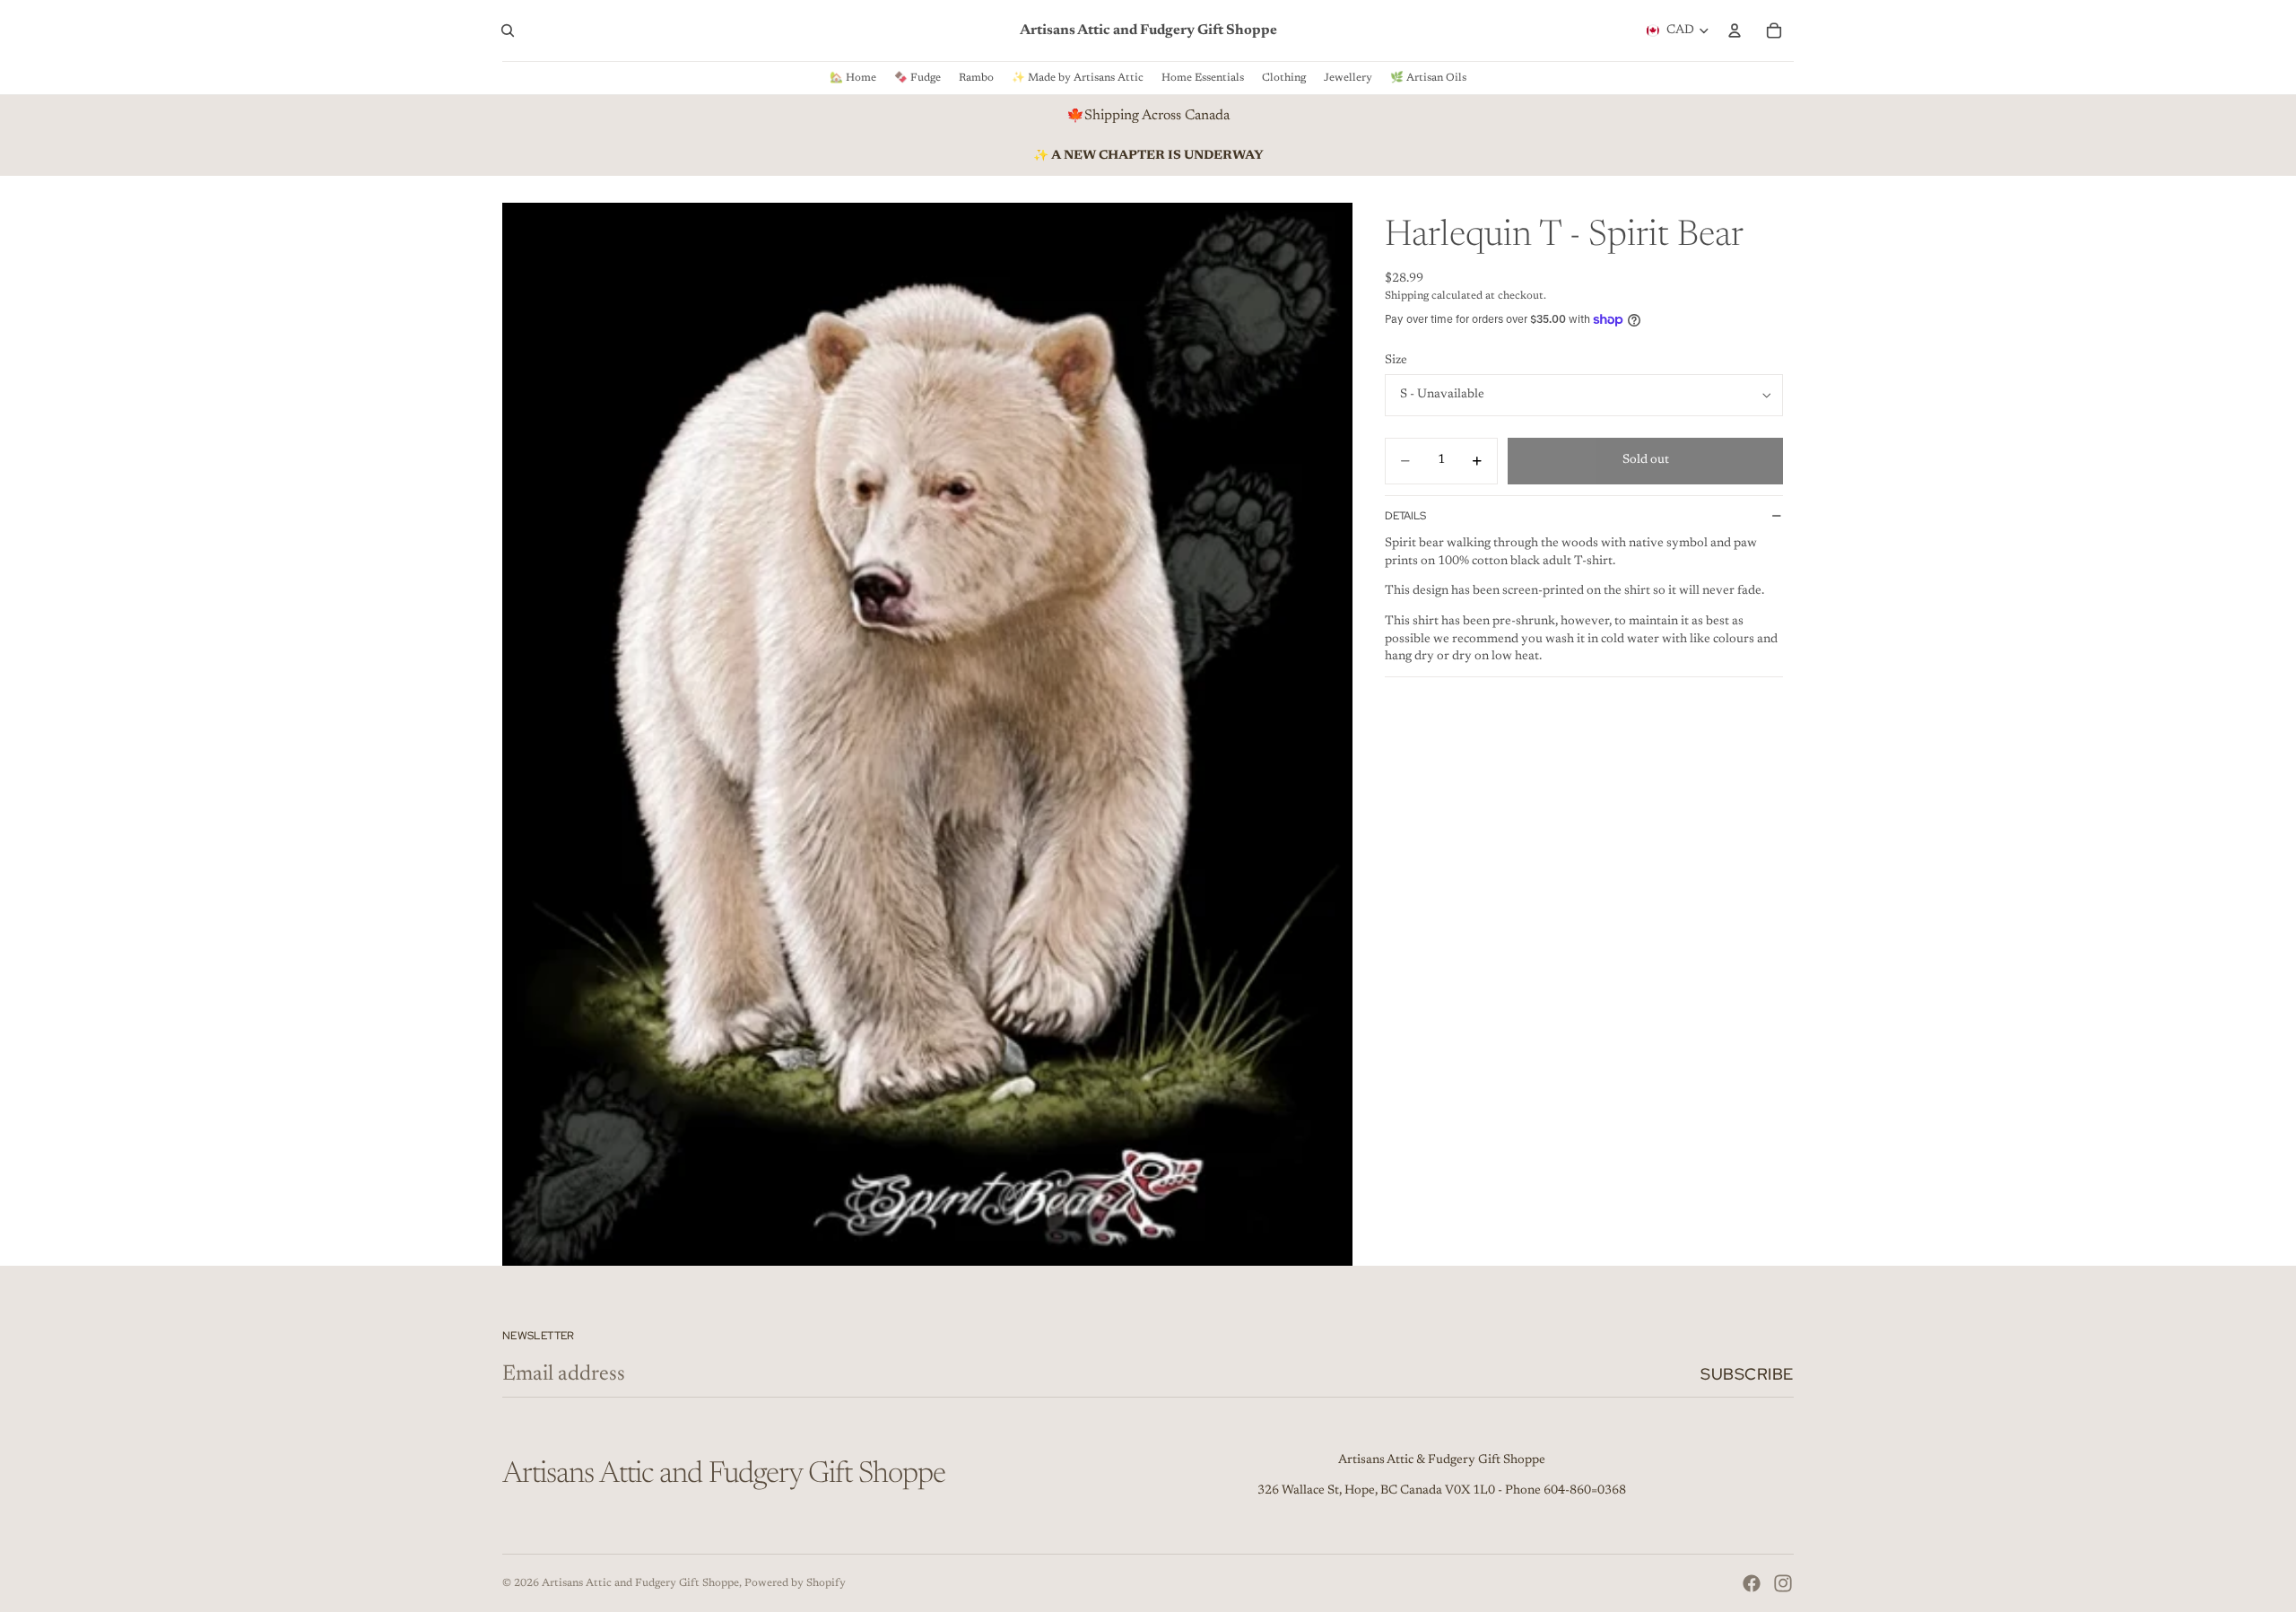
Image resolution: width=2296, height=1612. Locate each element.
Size (1396, 361)
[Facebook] (1752, 1583)
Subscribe (1747, 1374)
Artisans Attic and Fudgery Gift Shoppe (640, 1583)
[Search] (508, 30)
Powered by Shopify (795, 1583)
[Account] (1735, 30)
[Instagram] (1783, 1583)
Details (1405, 516)
